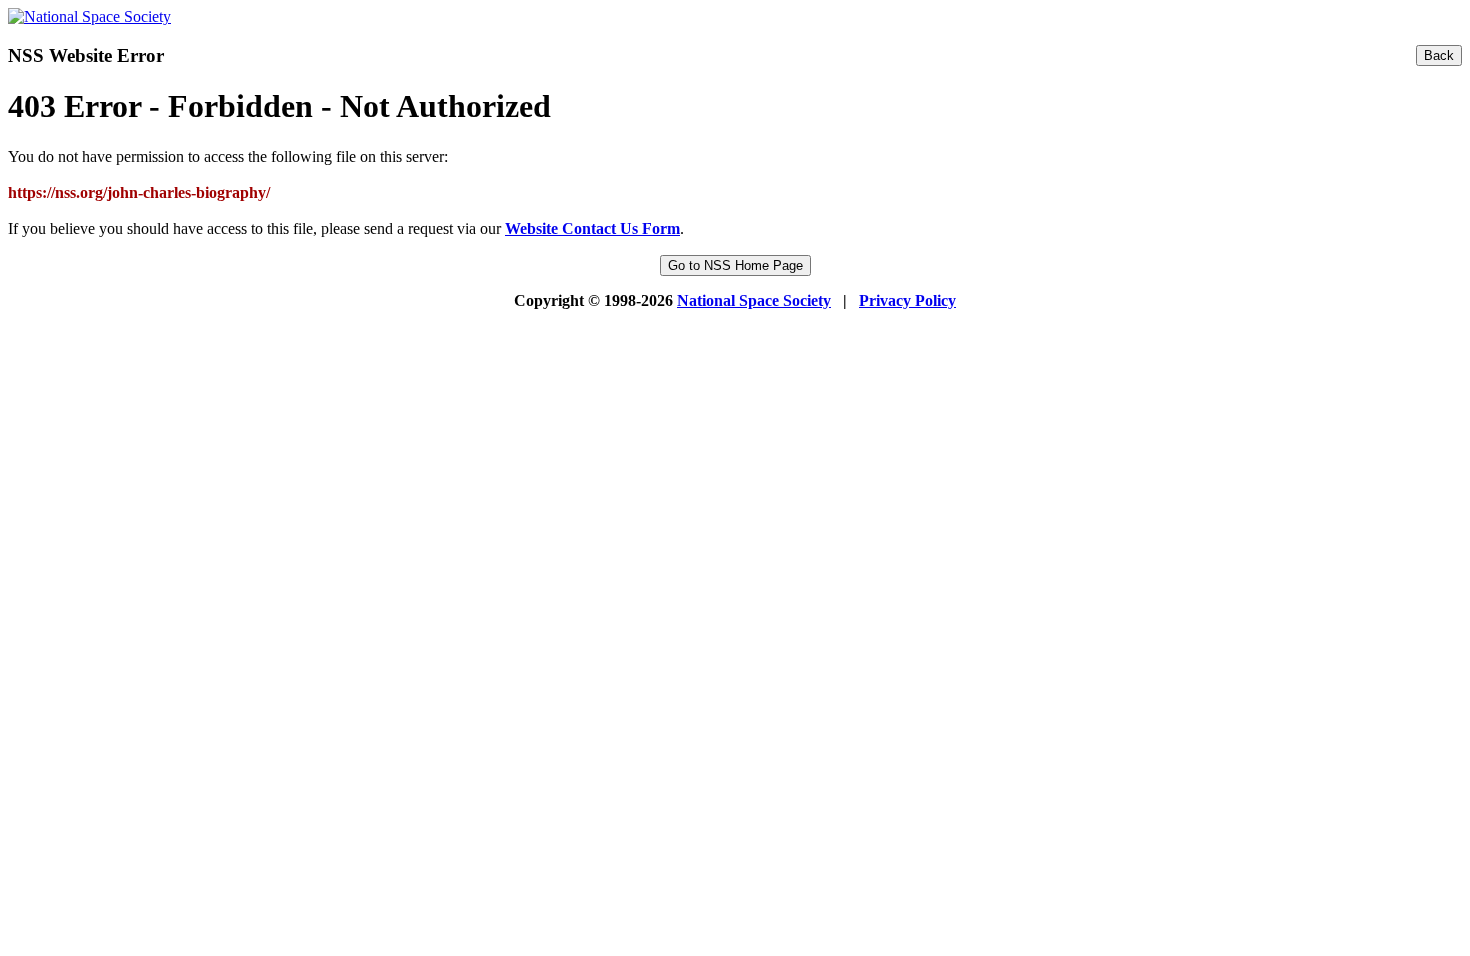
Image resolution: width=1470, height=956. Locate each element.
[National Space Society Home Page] (89, 16)
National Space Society (754, 300)
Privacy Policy (907, 300)
